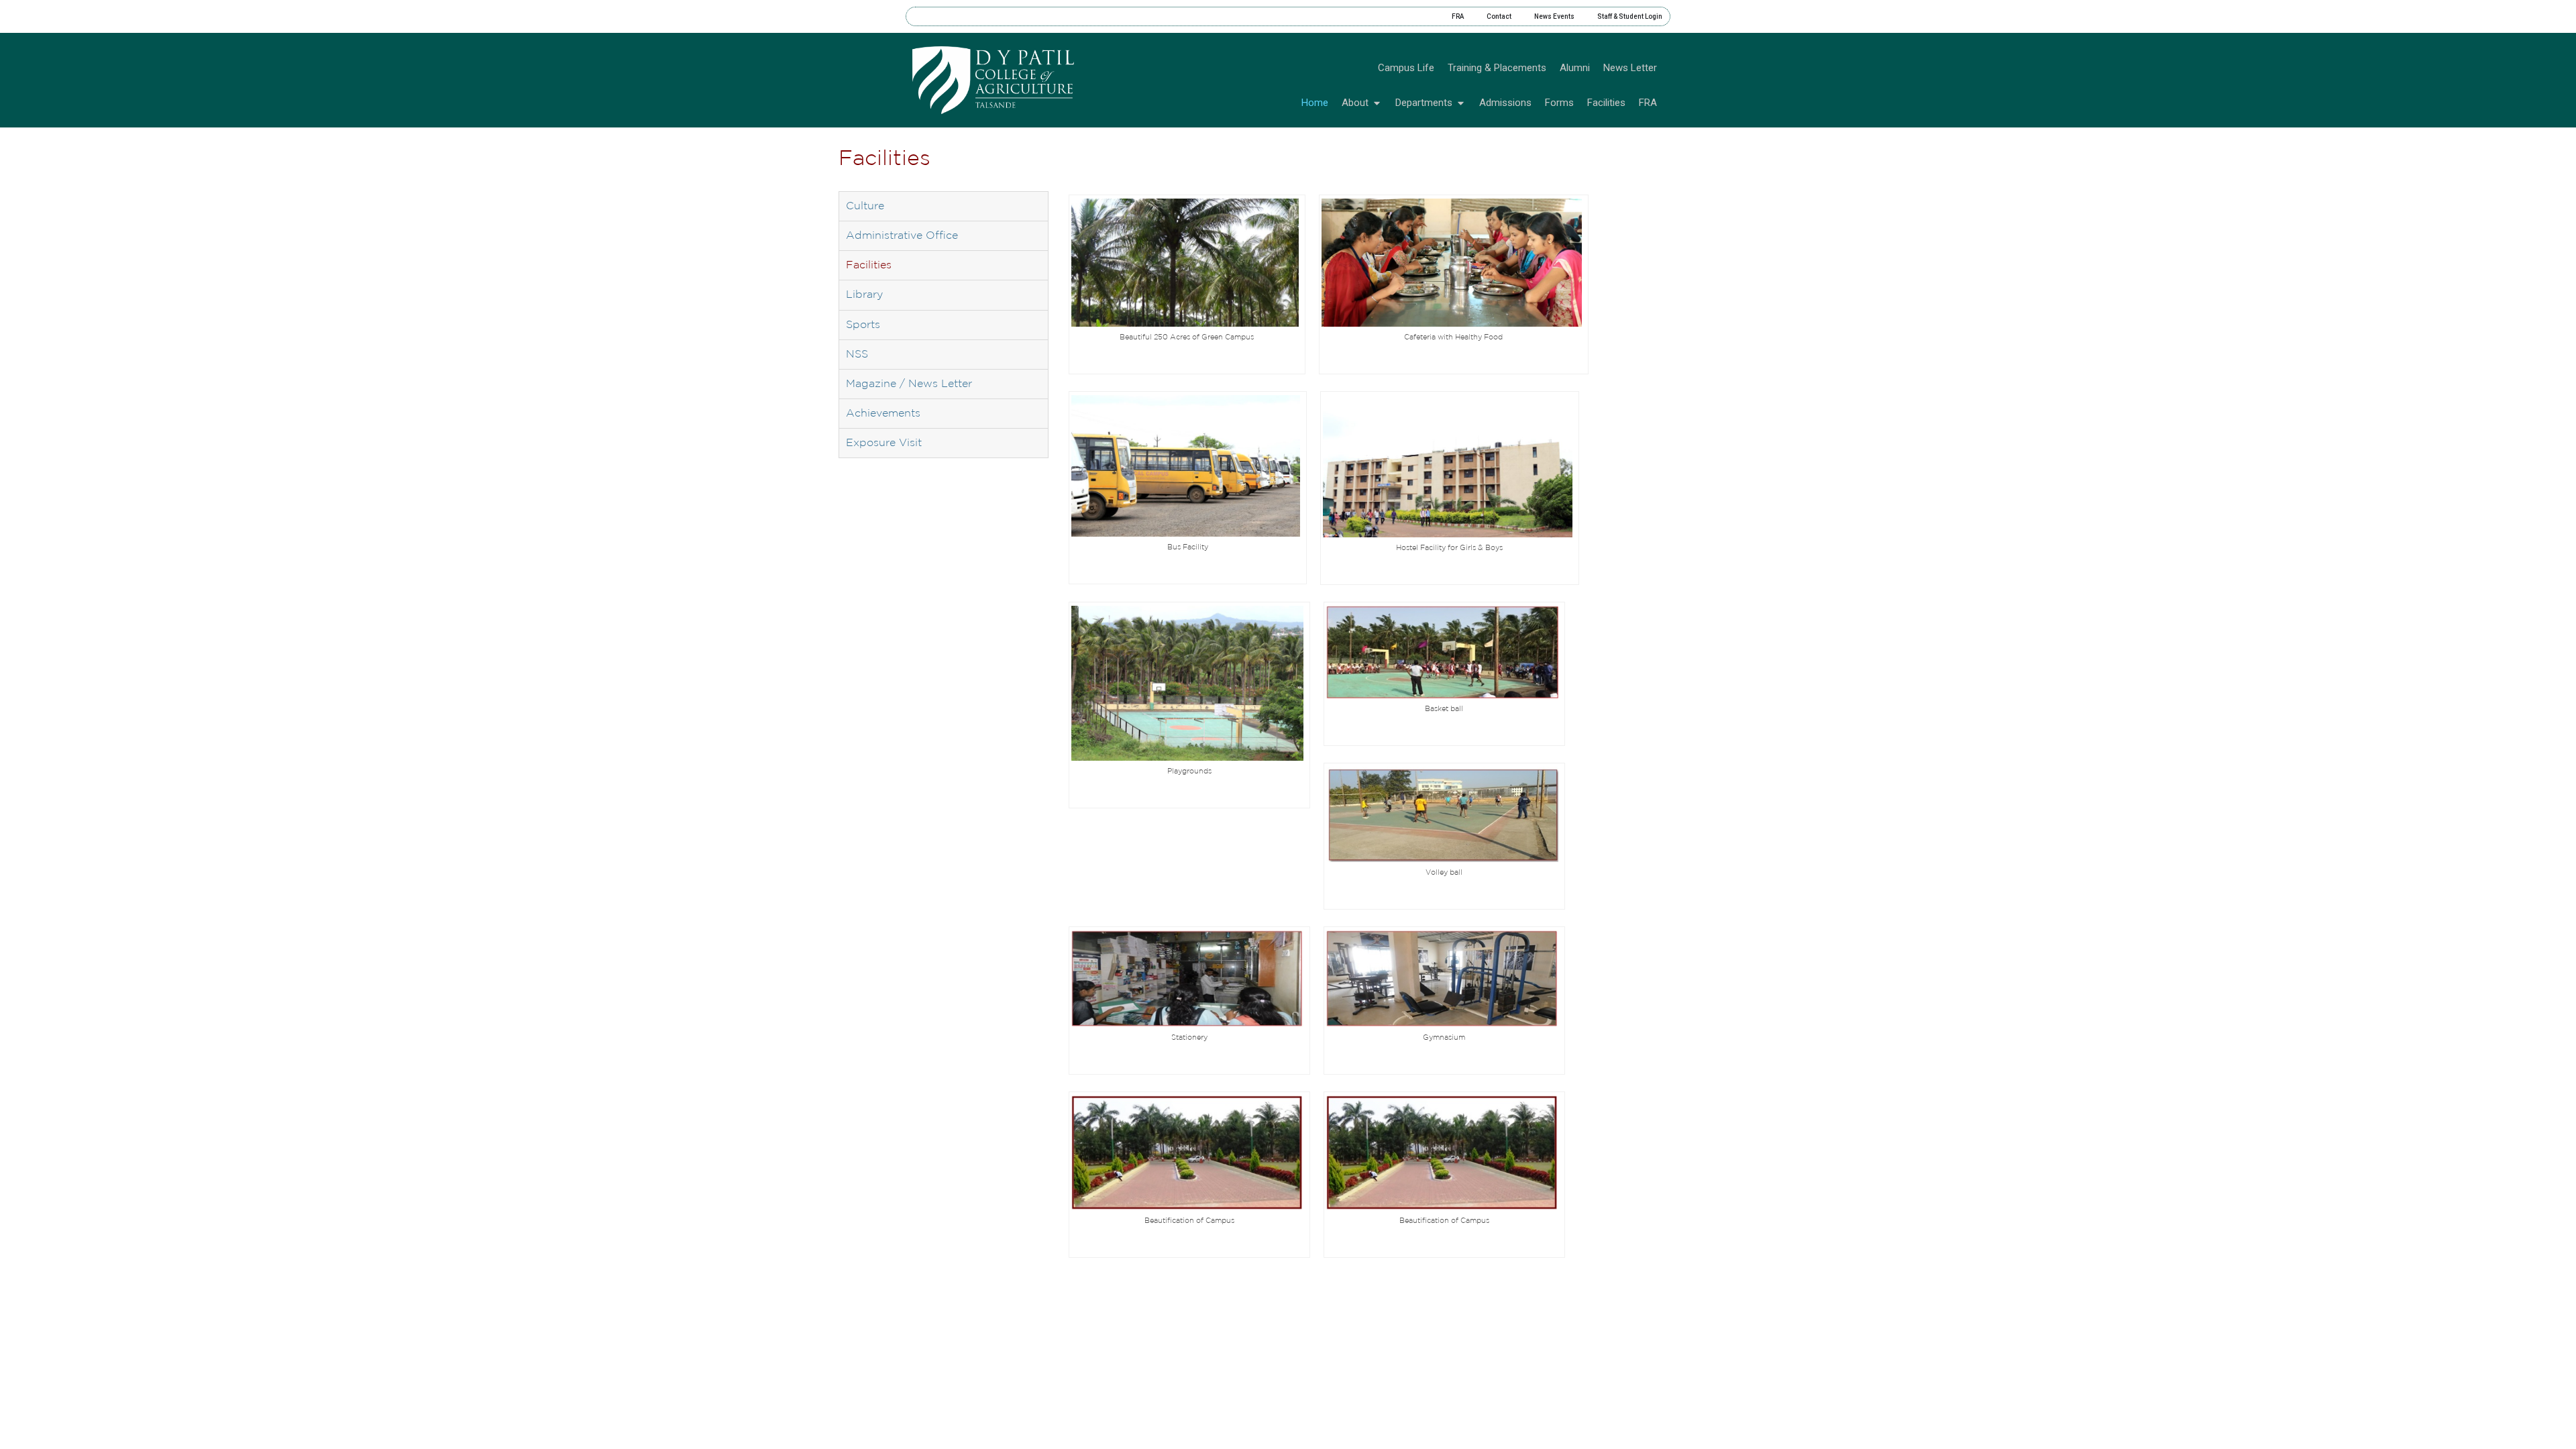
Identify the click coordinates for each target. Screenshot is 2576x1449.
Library (864, 295)
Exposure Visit (884, 443)
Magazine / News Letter (909, 384)
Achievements (883, 414)
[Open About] (1377, 103)
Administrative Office (902, 236)
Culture (865, 206)
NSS (857, 355)
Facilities (869, 265)
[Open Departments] (1461, 103)
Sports (863, 325)
